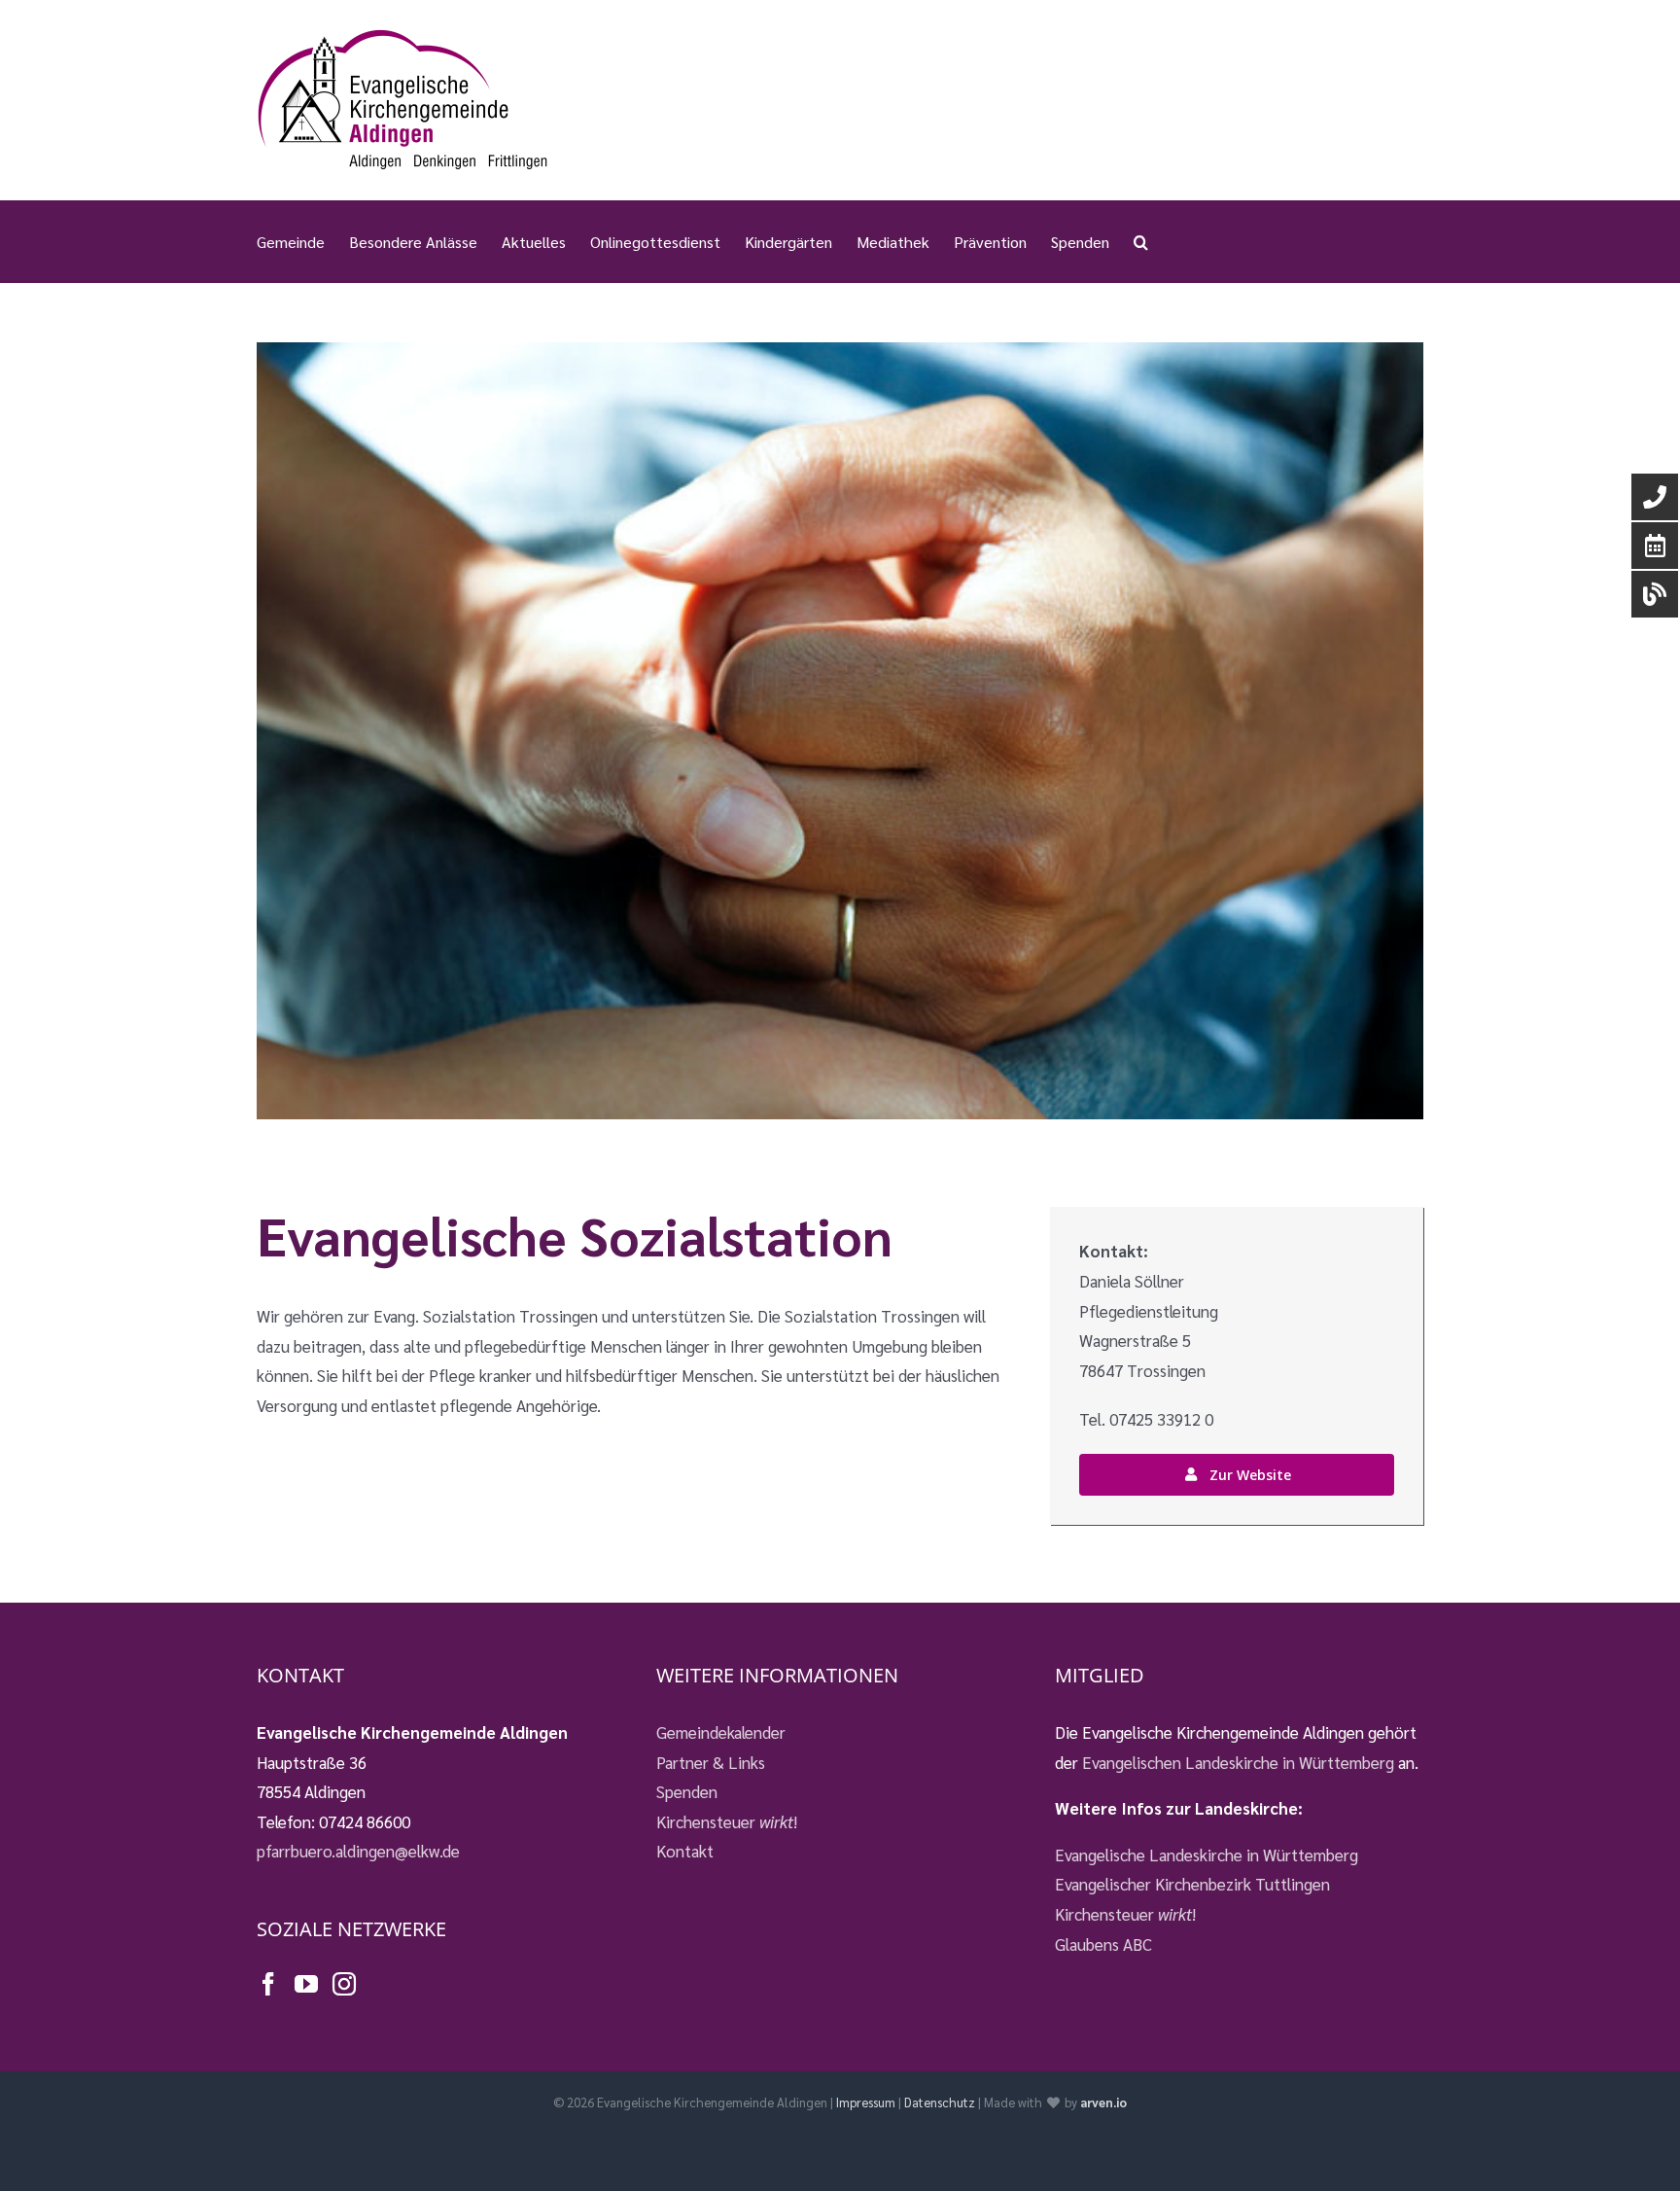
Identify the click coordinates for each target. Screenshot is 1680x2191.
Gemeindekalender (721, 1732)
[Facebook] (268, 1984)
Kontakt (685, 1851)
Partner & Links (711, 1762)
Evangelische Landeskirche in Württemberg (1207, 1855)
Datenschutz (940, 2102)
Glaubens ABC (1103, 1944)
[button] (1141, 242)
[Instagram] (344, 1984)
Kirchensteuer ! (727, 1821)
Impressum (866, 2102)
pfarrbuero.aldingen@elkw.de (358, 1851)
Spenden (687, 1791)
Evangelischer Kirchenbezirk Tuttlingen (1192, 1884)
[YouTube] (306, 1984)
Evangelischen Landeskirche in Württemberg (1238, 1762)
